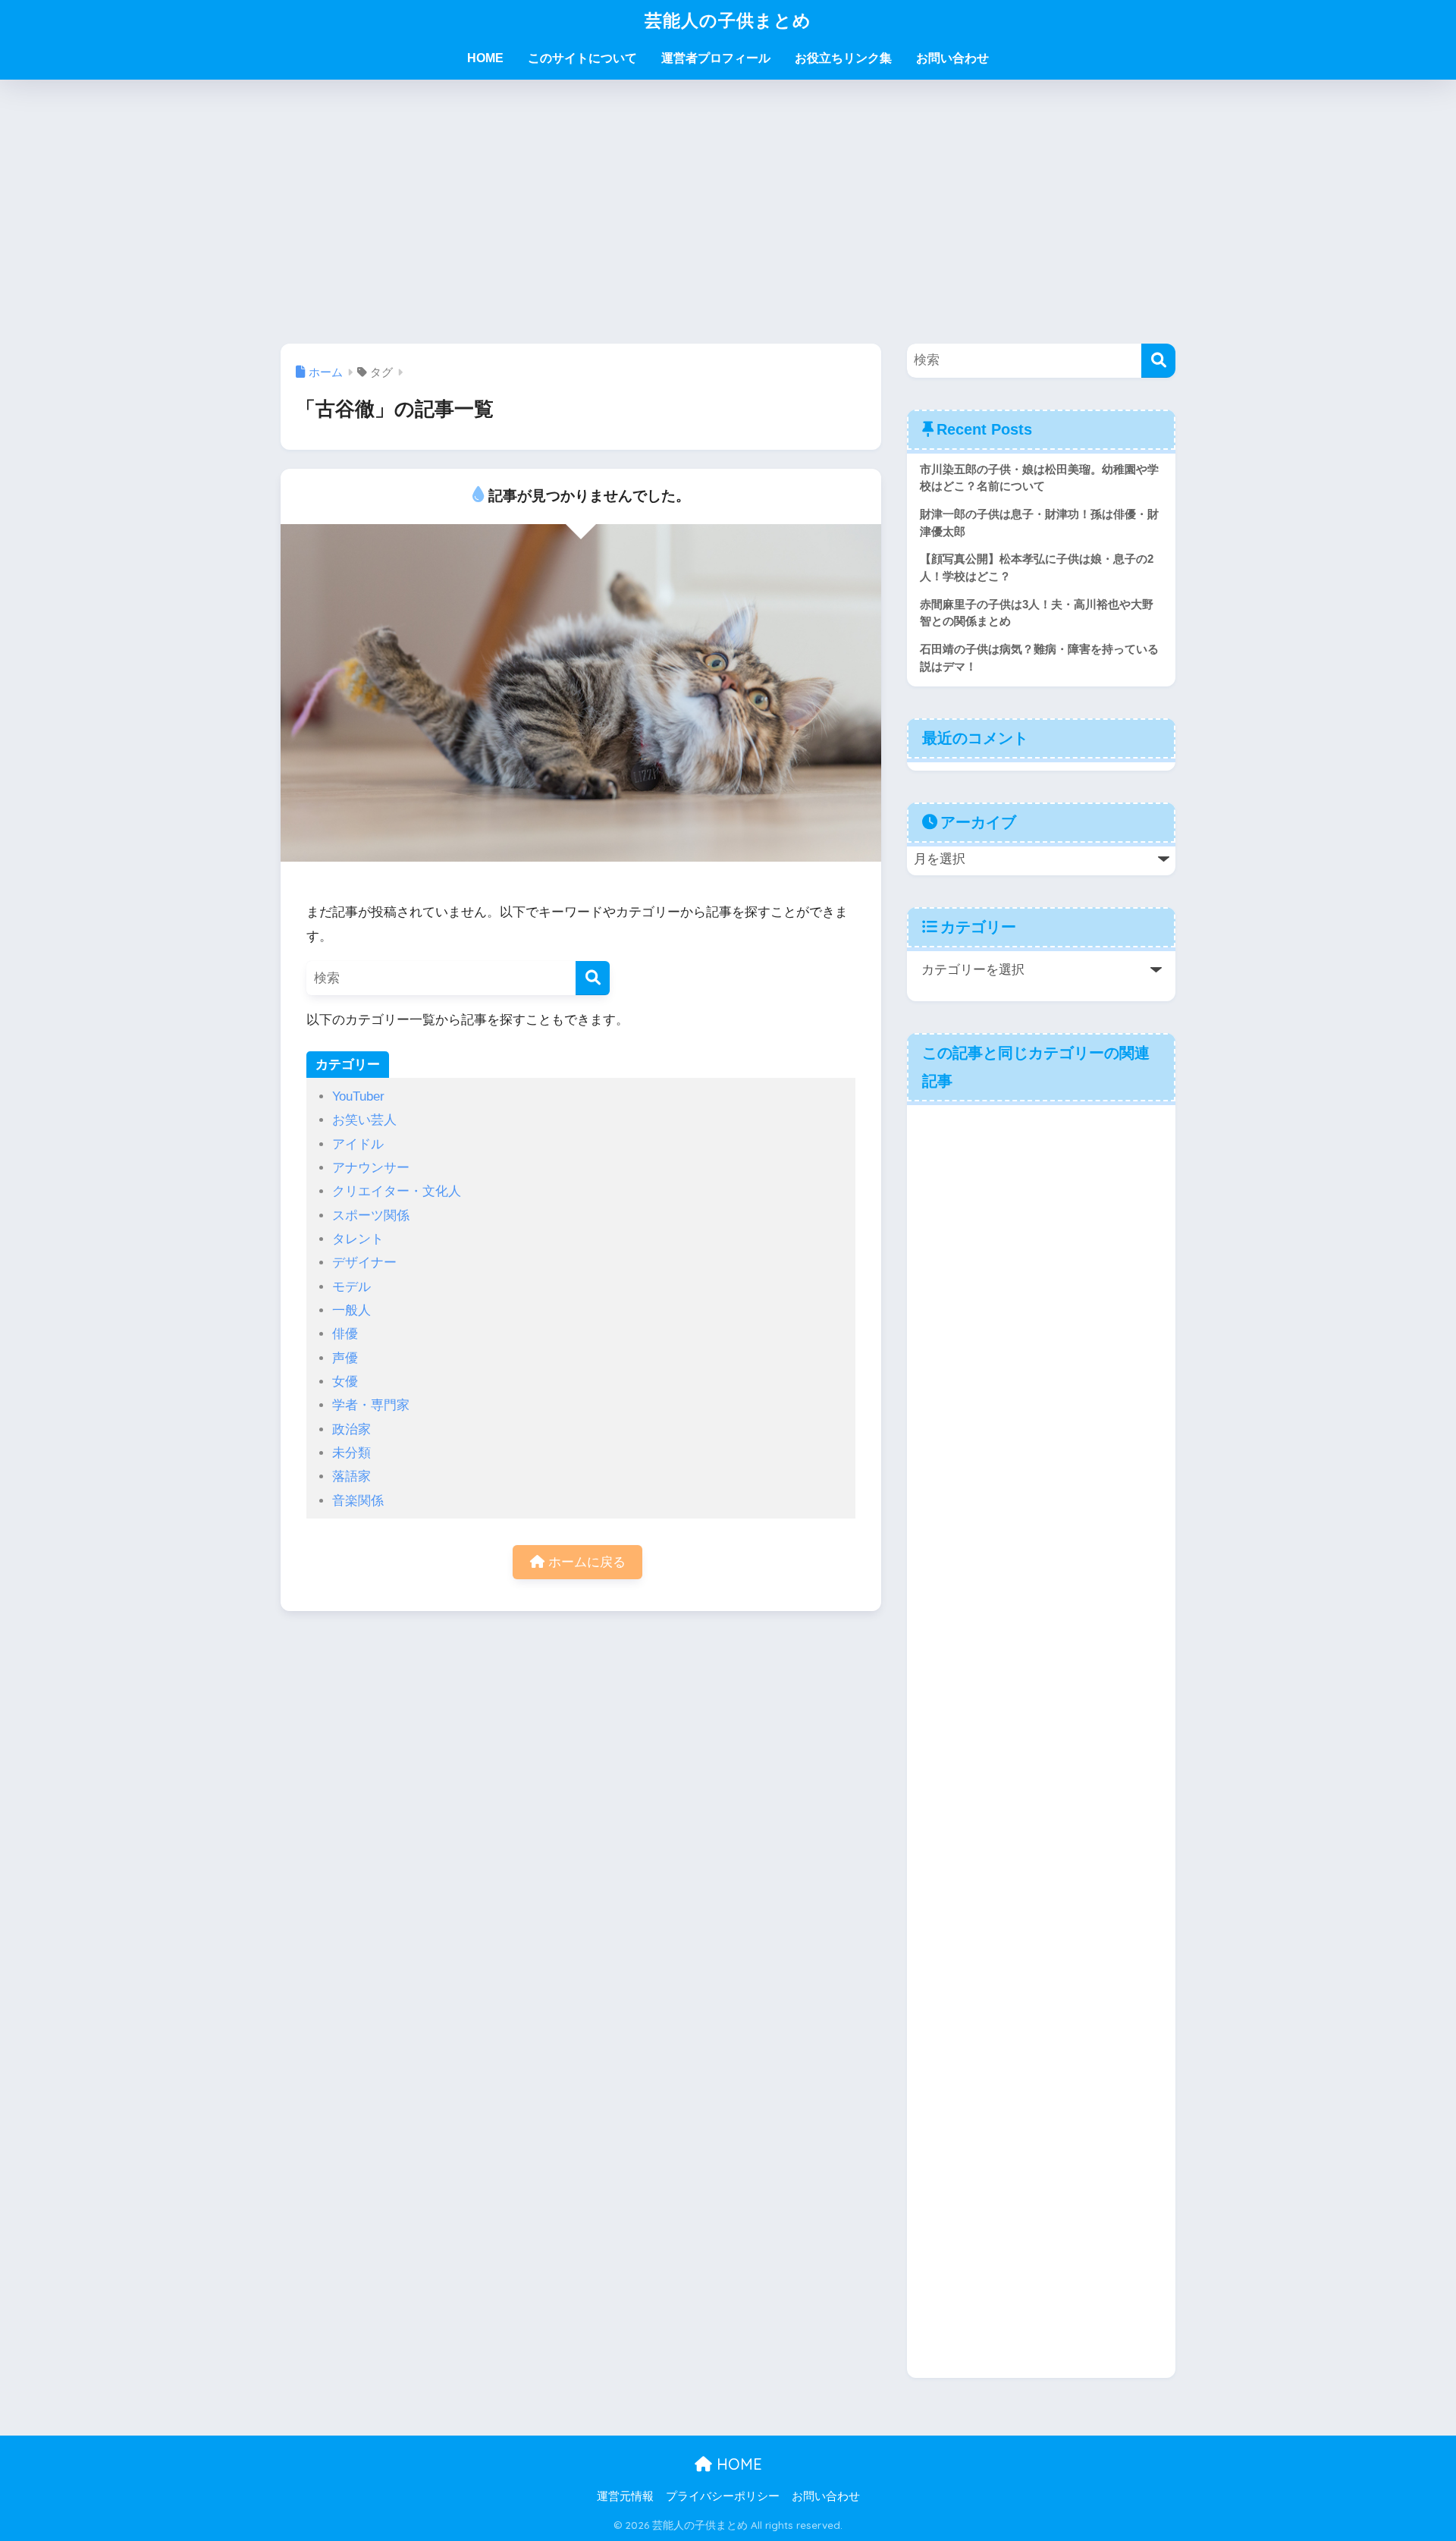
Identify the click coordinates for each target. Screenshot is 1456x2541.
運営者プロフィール (716, 58)
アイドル (358, 1144)
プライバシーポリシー (723, 2496)
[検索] (593, 978)
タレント (358, 1239)
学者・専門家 (371, 1405)
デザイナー (364, 1263)
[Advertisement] (728, 212)
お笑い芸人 (364, 1120)
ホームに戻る (585, 1562)
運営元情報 (625, 2496)
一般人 (351, 1310)
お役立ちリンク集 (843, 58)
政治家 (351, 1429)
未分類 (351, 1453)
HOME (485, 58)
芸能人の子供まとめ (728, 20)
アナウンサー (371, 1168)
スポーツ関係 (371, 1216)
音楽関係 (358, 1501)
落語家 (351, 1476)
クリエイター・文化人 (397, 1191)
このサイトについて (582, 58)
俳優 (345, 1334)
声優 (345, 1358)
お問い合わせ (952, 58)
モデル (351, 1287)
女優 (345, 1382)
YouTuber (358, 1096)
